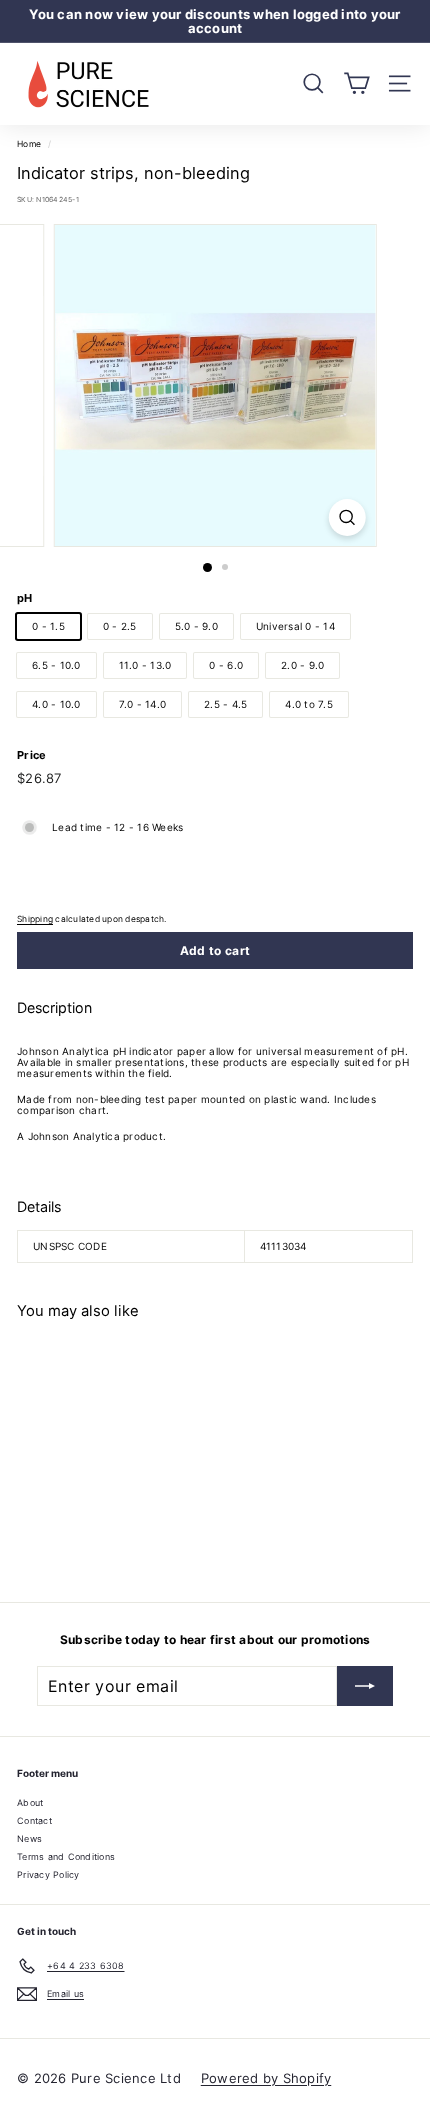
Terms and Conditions (66, 1856)
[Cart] (356, 83)
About (30, 1802)
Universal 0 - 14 (295, 626)
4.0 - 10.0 (56, 704)
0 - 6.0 (226, 665)
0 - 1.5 (48, 626)
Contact (34, 1820)
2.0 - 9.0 (302, 665)
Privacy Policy (48, 1874)
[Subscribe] (365, 1686)
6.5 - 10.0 (56, 665)
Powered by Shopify (266, 2078)
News (29, 1838)
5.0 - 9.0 (196, 626)
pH (25, 598)
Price (31, 755)
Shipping (35, 919)
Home (29, 144)
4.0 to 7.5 (309, 704)
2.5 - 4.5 (225, 704)
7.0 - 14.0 (143, 704)
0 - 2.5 (120, 626)
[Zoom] (346, 517)
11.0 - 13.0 (145, 665)
